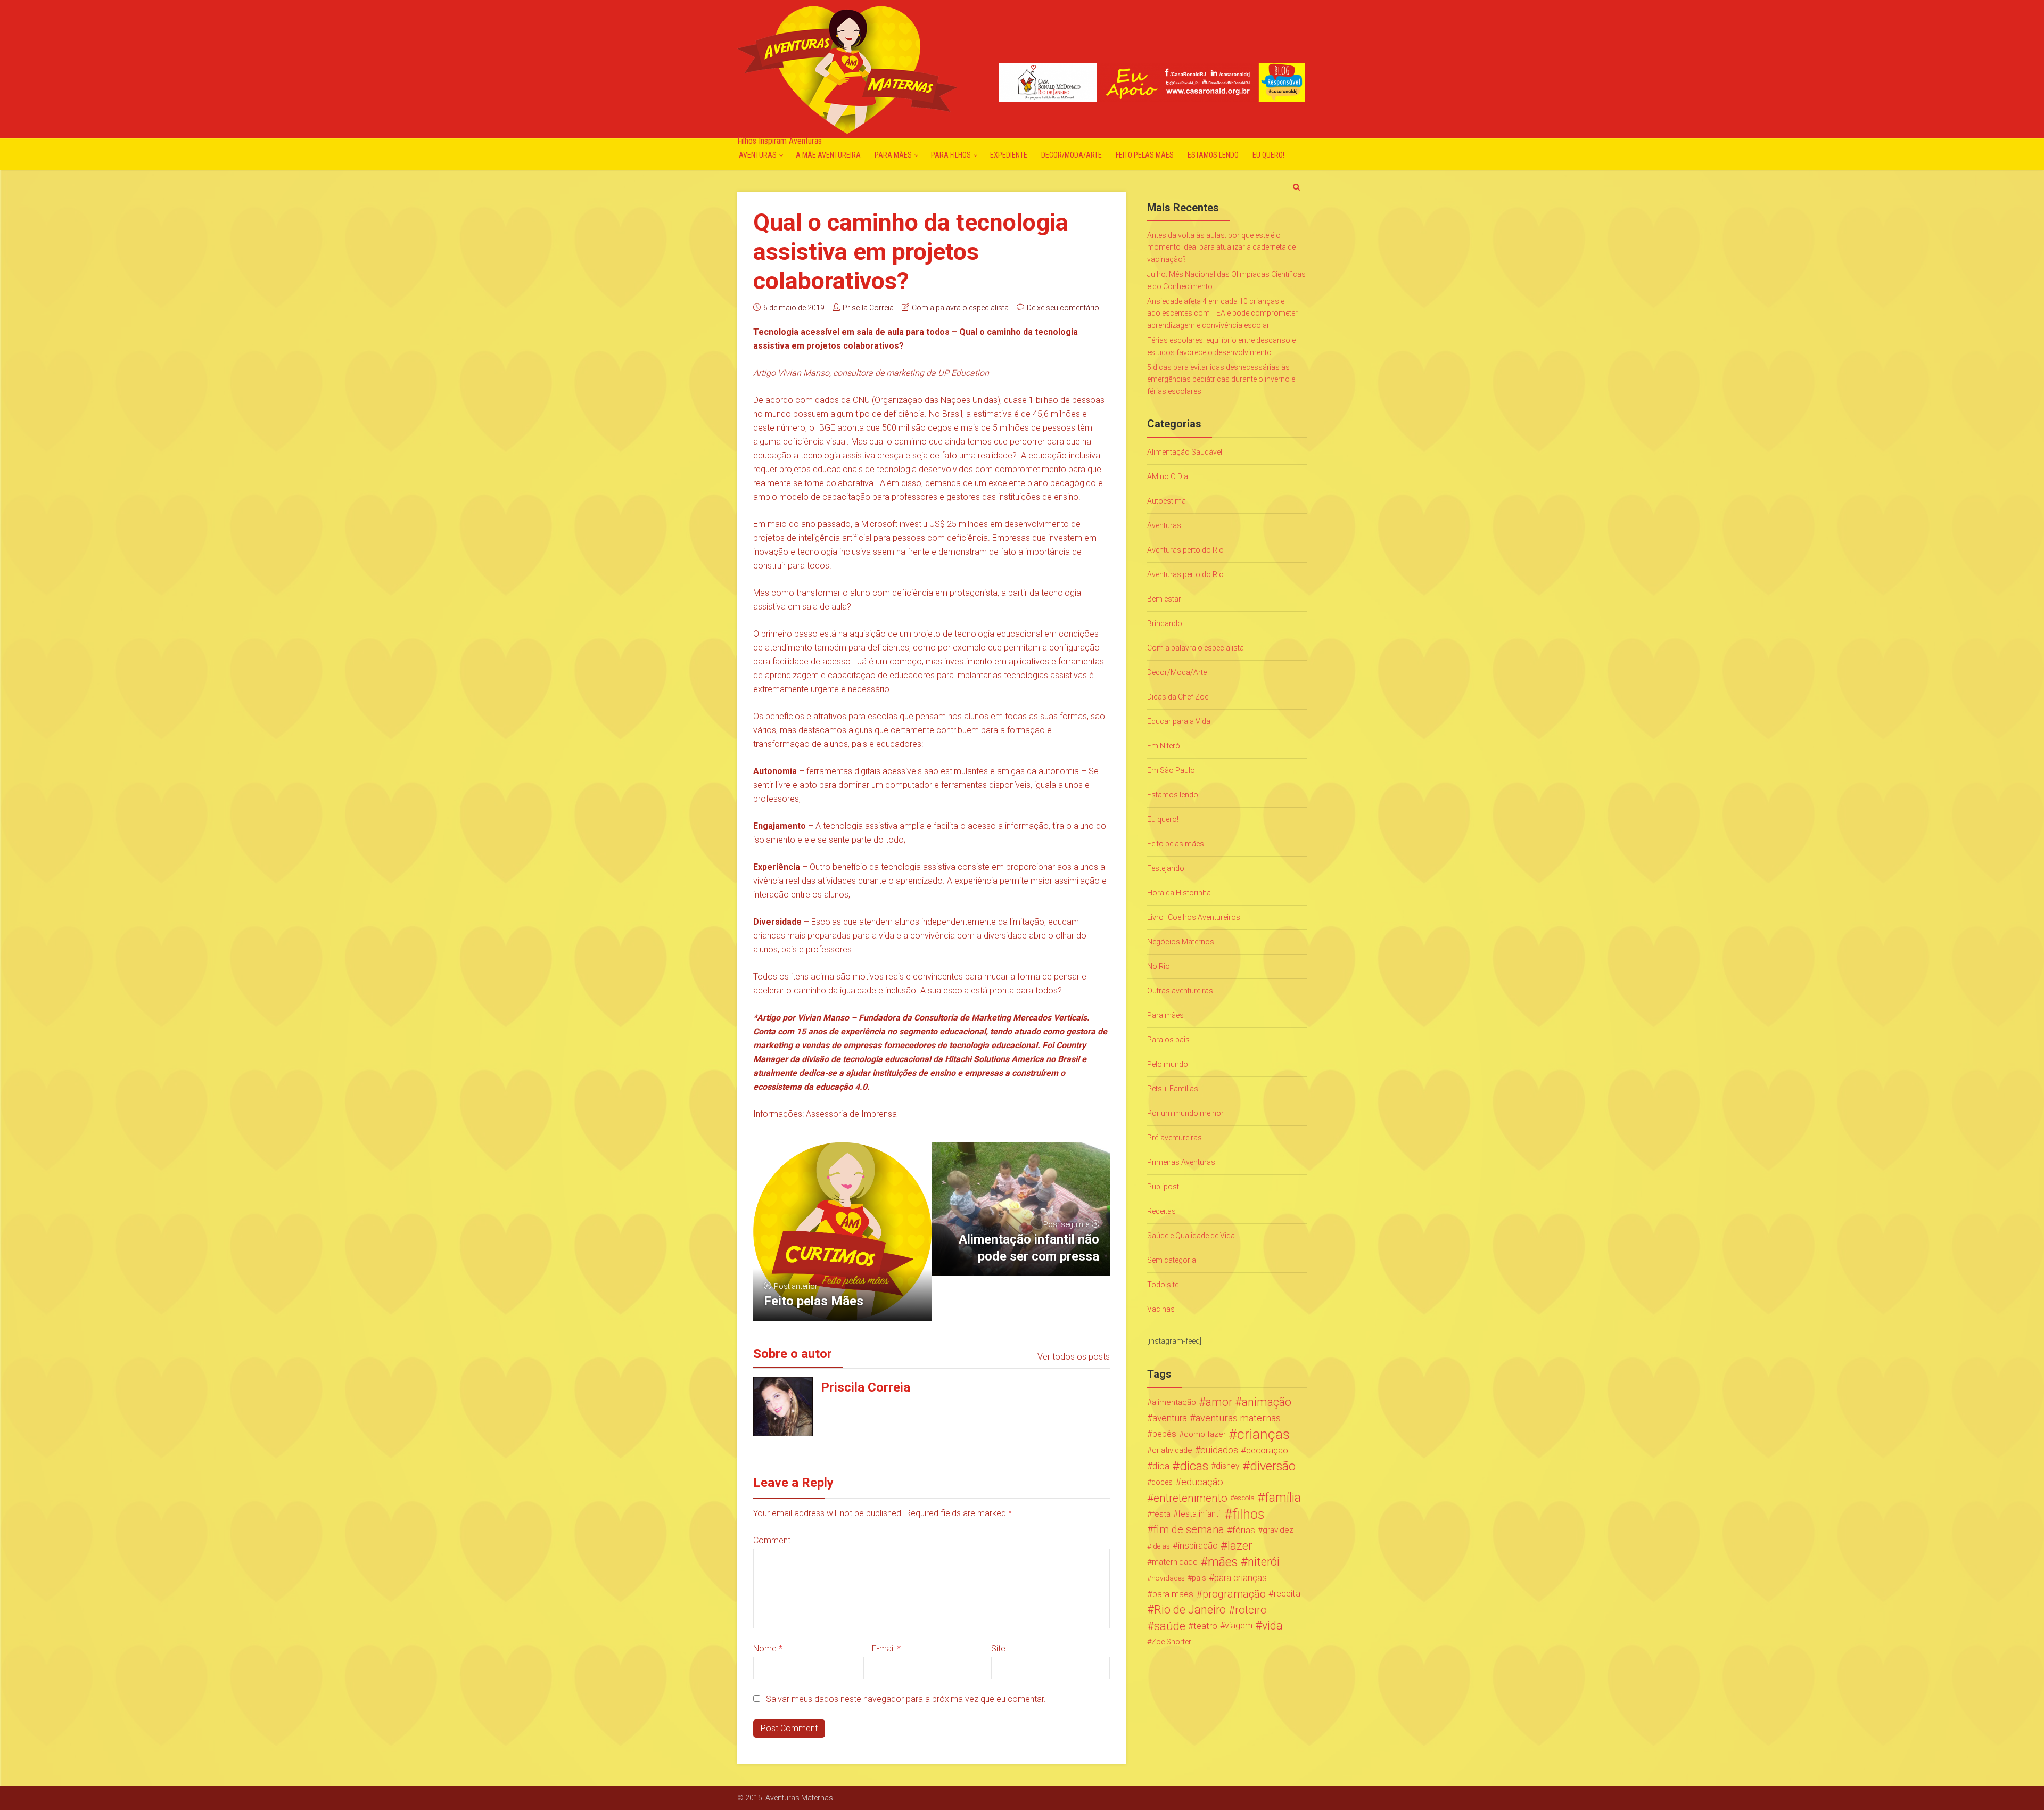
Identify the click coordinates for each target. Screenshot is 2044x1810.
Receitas (1161, 1211)
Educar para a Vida (1179, 721)
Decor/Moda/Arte (1072, 155)
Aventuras (758, 155)
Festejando (1166, 868)
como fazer (1205, 1434)
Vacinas (1161, 1309)
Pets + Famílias (1173, 1089)
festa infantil (1200, 1514)
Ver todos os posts (1074, 1357)
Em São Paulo (1171, 770)
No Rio (1159, 966)
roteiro (1251, 1610)
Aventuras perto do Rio (1185, 550)
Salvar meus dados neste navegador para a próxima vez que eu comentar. (906, 1699)
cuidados (1219, 1450)
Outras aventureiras (1180, 991)
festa (1161, 1514)
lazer (1240, 1546)
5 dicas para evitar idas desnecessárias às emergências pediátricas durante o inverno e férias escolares (1221, 379)
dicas (1194, 1466)
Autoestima (1167, 501)
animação (1267, 1402)
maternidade (1175, 1562)
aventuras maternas (1238, 1418)
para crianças (1241, 1578)
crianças (1263, 1434)
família (1283, 1498)
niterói (1264, 1562)
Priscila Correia (868, 308)
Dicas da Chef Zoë (1178, 697)
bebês (1164, 1434)
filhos (1248, 1514)
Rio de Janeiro (1190, 1610)
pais (1199, 1578)
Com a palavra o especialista (960, 308)
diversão (1273, 1466)
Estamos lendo (1213, 155)
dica (1161, 1466)
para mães (1173, 1594)
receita (1287, 1594)
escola (1244, 1498)
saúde (1170, 1626)
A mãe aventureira (828, 155)
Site (998, 1648)
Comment (772, 1540)
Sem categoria (1172, 1260)
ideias (1161, 1546)
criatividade (1172, 1450)
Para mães (893, 155)
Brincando (1165, 623)
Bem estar (1164, 599)
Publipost (1163, 1187)
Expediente (1009, 155)
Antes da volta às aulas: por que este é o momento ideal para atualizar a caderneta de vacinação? (1221, 247)
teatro (1205, 1626)
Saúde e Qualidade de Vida (1191, 1236)
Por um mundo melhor (1185, 1113)
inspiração (1198, 1546)
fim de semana (1189, 1530)
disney (1228, 1466)
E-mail (886, 1648)
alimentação (1174, 1402)
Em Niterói (1164, 746)
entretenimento (1190, 1498)
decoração (1267, 1450)
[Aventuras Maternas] (847, 69)
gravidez (1278, 1530)
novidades (1168, 1578)
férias (1244, 1530)
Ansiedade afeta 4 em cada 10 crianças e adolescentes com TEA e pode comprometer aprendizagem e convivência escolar (1222, 313)
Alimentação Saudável (1185, 452)
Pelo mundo (1168, 1064)
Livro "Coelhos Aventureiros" (1195, 917)
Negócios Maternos (1181, 942)
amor (1219, 1402)
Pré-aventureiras (1175, 1138)
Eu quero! (1268, 155)
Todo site (1163, 1285)
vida (1272, 1626)
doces (1162, 1482)
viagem (1239, 1626)
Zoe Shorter (1171, 1642)
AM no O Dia (1168, 476)
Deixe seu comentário (1063, 308)
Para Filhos (951, 155)
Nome (768, 1648)
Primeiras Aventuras (1181, 1162)
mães (1223, 1562)
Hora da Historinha (1179, 893)
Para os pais (1168, 1040)
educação (1202, 1482)
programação (1234, 1594)
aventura (1170, 1418)
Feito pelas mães (1145, 155)
